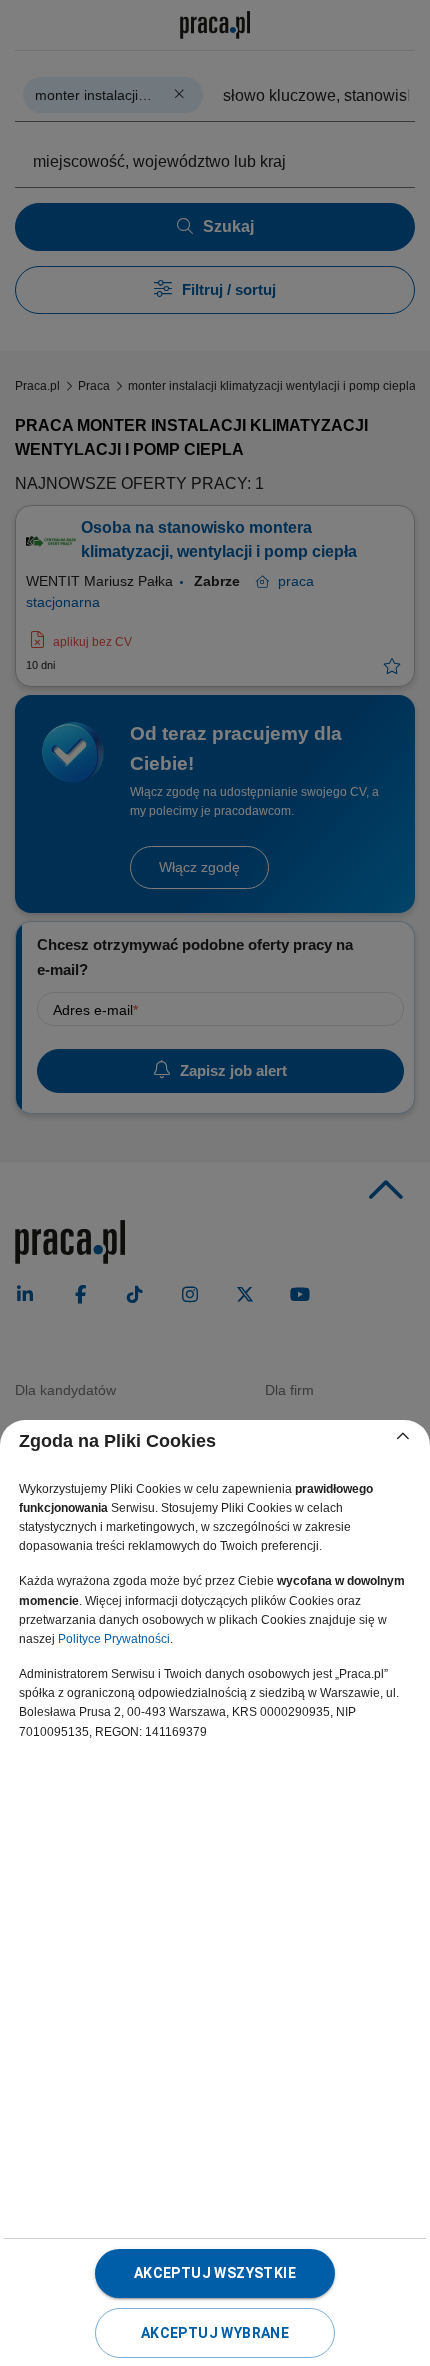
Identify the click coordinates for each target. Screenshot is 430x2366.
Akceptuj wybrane (215, 2333)
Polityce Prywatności (114, 1639)
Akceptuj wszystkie (215, 2273)
